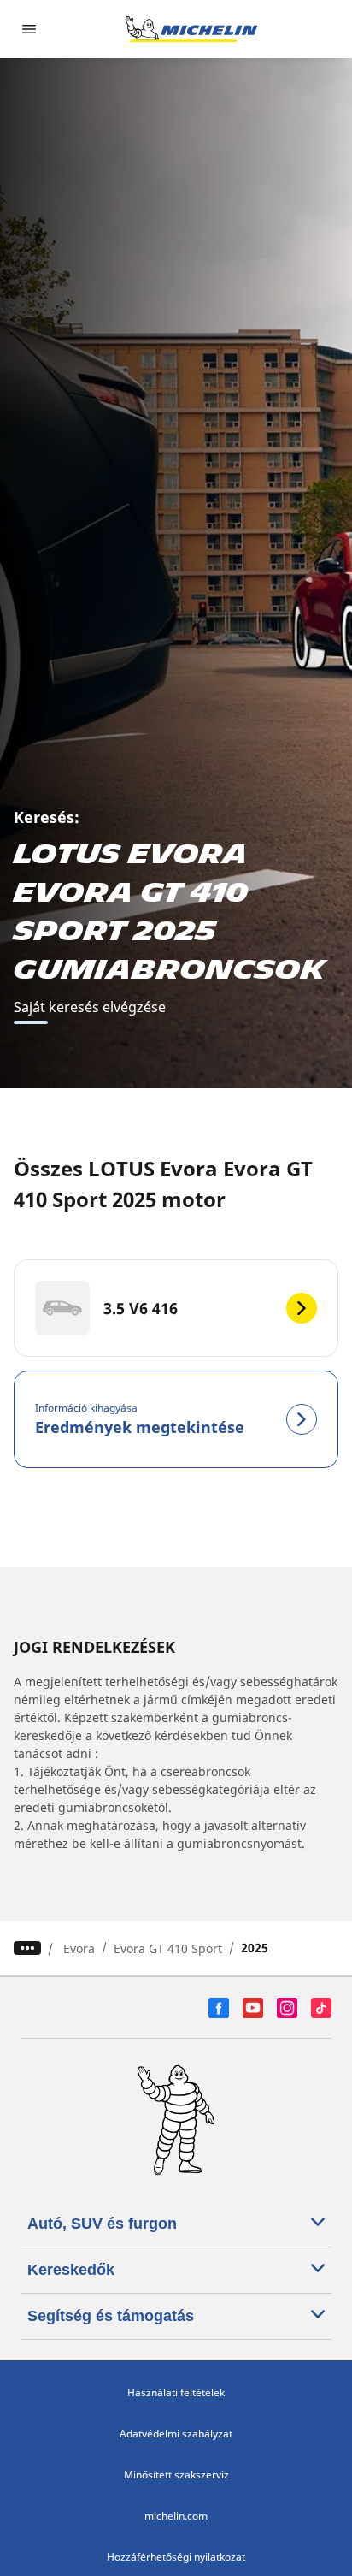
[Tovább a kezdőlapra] (191, 29)
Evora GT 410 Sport (168, 1948)
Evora (79, 1948)
